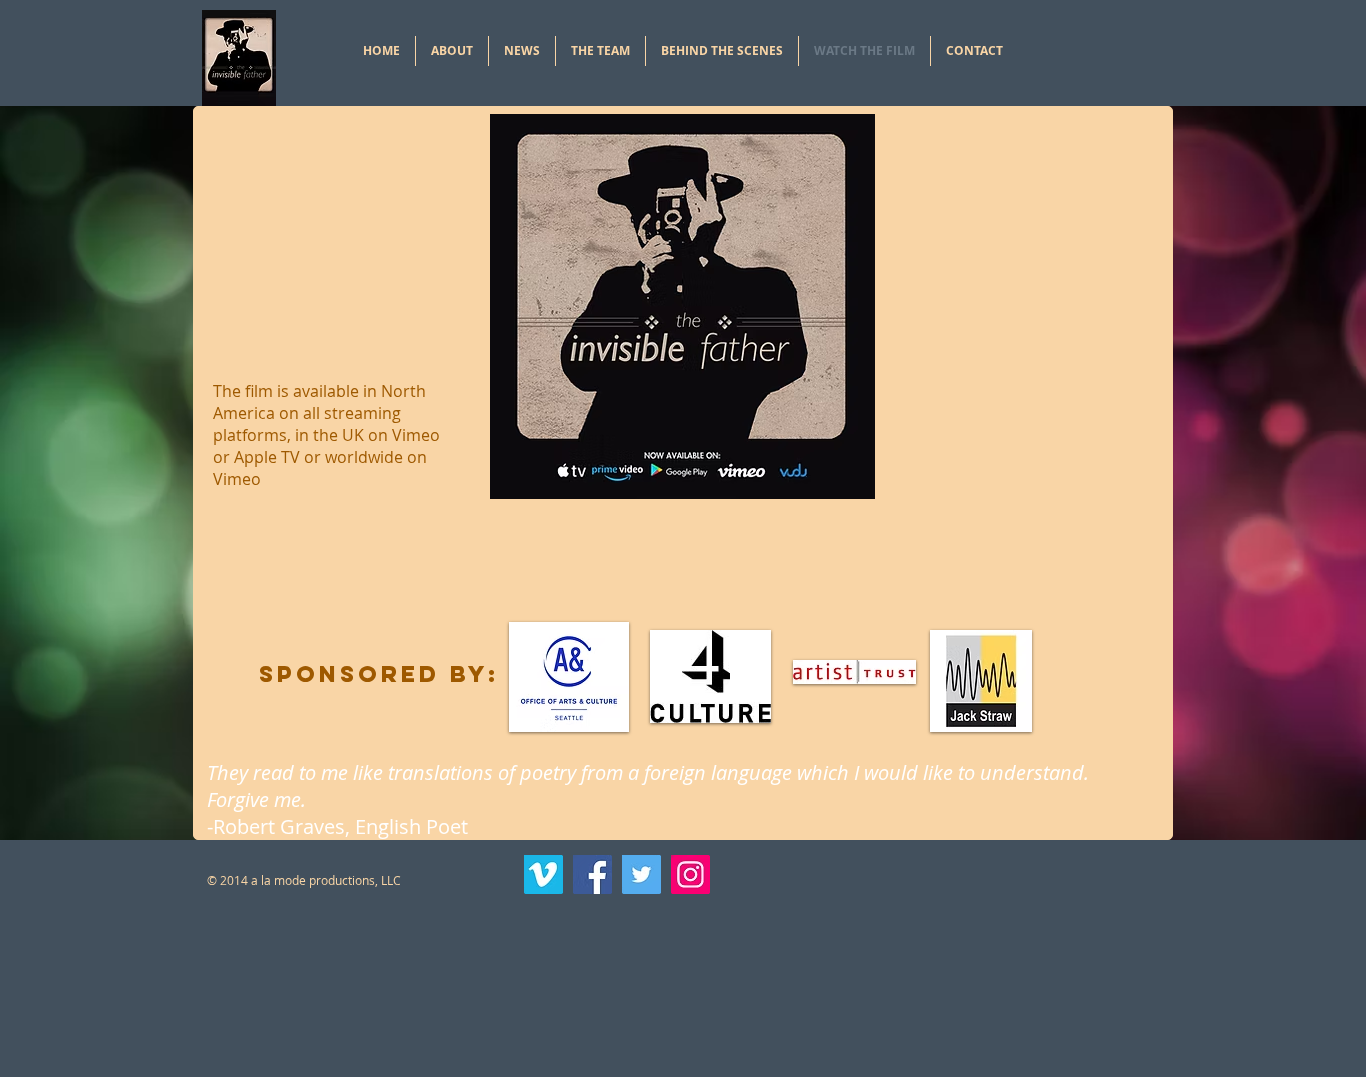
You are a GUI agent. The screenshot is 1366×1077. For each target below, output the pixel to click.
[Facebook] (592, 874)
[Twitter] (641, 874)
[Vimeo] (543, 874)
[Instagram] (690, 874)
